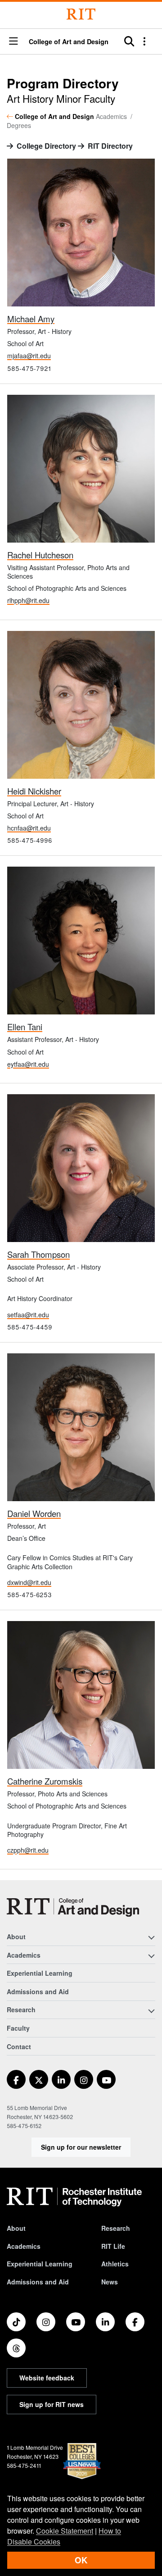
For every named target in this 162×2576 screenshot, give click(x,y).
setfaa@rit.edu (28, 1315)
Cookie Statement (65, 2531)
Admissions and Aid (38, 1991)
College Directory (46, 146)
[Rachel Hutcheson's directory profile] (81, 468)
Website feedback (47, 2378)
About (16, 2228)
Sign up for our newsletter (81, 2147)
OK (81, 2560)
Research (116, 2228)
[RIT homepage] (74, 2197)
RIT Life (113, 2246)
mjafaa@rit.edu (29, 356)
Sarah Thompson (38, 1254)
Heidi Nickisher (34, 791)
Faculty (18, 2028)
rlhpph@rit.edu (28, 600)
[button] (13, 42)
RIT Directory (110, 146)
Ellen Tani (25, 1027)
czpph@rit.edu (28, 1850)
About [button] (16, 1937)
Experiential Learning (40, 1973)
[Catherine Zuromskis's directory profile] (81, 1694)
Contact (19, 2046)
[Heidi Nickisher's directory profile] (81, 704)
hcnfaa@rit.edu (29, 828)
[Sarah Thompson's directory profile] (81, 1167)
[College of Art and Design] (73, 1907)
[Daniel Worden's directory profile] (81, 1426)
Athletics (115, 2264)
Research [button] (21, 2010)
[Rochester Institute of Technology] (81, 14)
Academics (24, 2246)
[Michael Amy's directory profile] (81, 231)
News (110, 2282)
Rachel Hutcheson (40, 555)
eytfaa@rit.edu (28, 1064)
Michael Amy (31, 319)
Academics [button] (24, 1955)
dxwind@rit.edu (29, 1582)
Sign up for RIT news (52, 2404)
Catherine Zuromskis (45, 1781)
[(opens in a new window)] (16, 2079)
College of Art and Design (69, 41)
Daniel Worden (34, 1513)
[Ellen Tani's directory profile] (81, 940)
